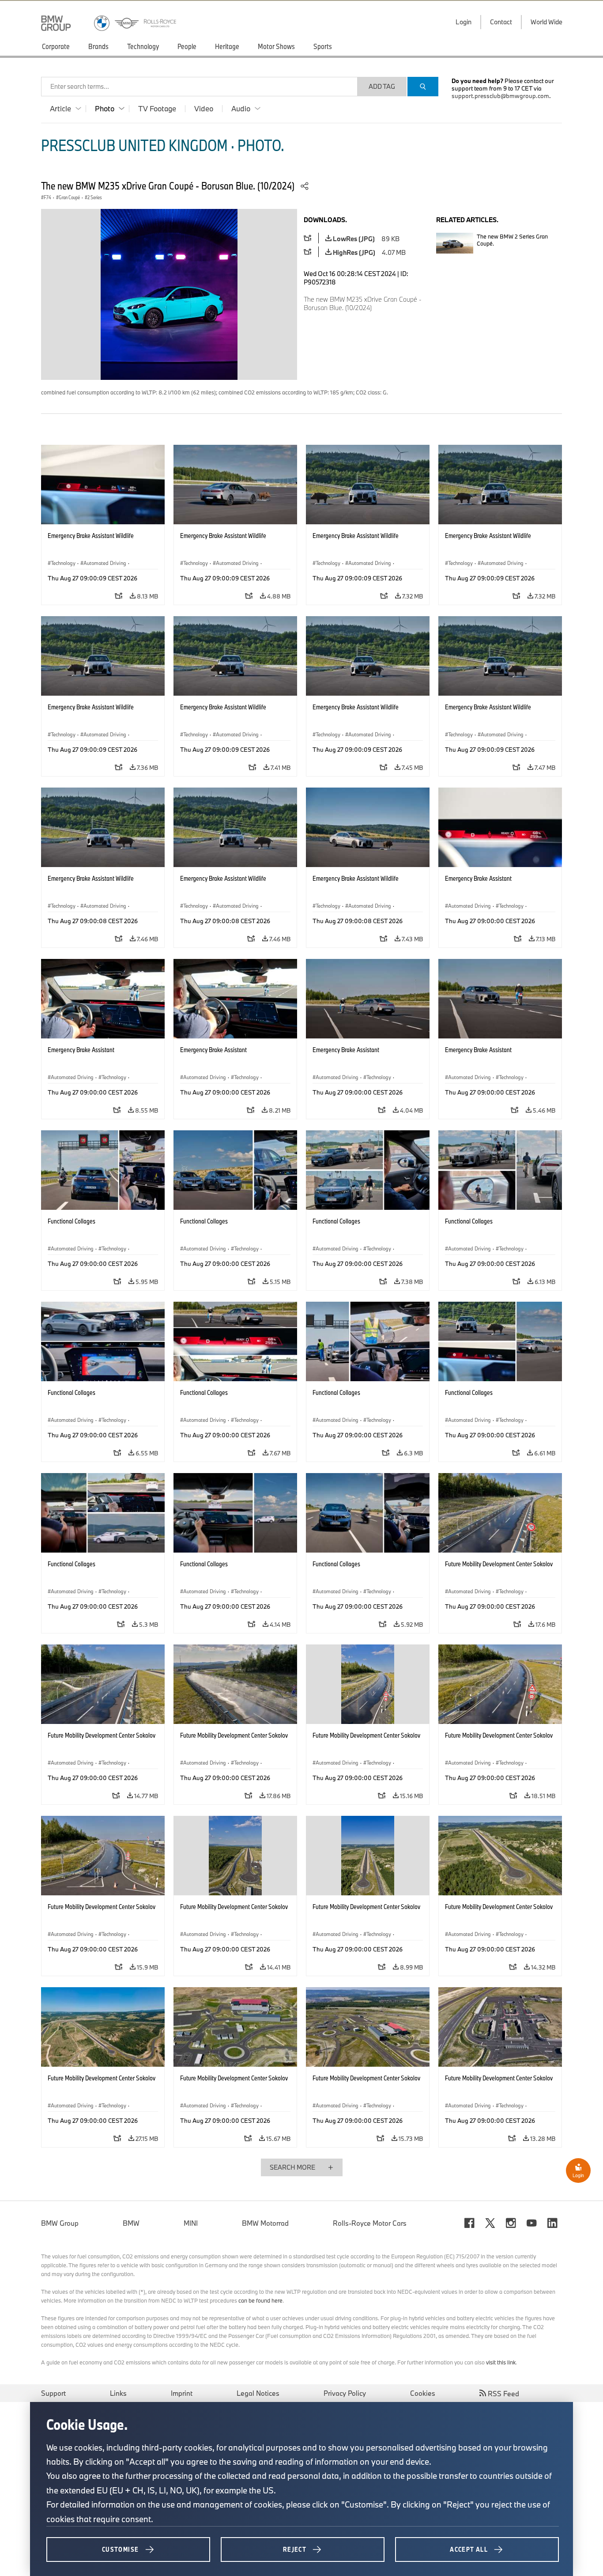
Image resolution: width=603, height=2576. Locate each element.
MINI (191, 2223)
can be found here (260, 2300)
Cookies (423, 2393)
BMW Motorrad (265, 2223)
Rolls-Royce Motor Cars (370, 2223)
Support (53, 2393)
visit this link (501, 2362)
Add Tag (382, 86)
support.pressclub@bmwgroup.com (500, 96)
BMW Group (60, 2223)
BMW (131, 2223)
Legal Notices (258, 2393)
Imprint (182, 2393)
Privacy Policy (345, 2393)
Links (118, 2393)
